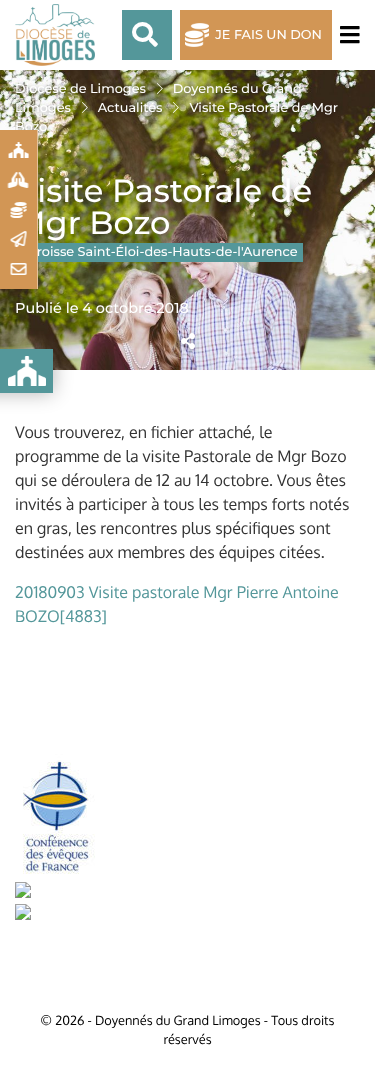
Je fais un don (268, 35)
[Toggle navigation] (346, 35)
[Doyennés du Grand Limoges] (60, 35)
